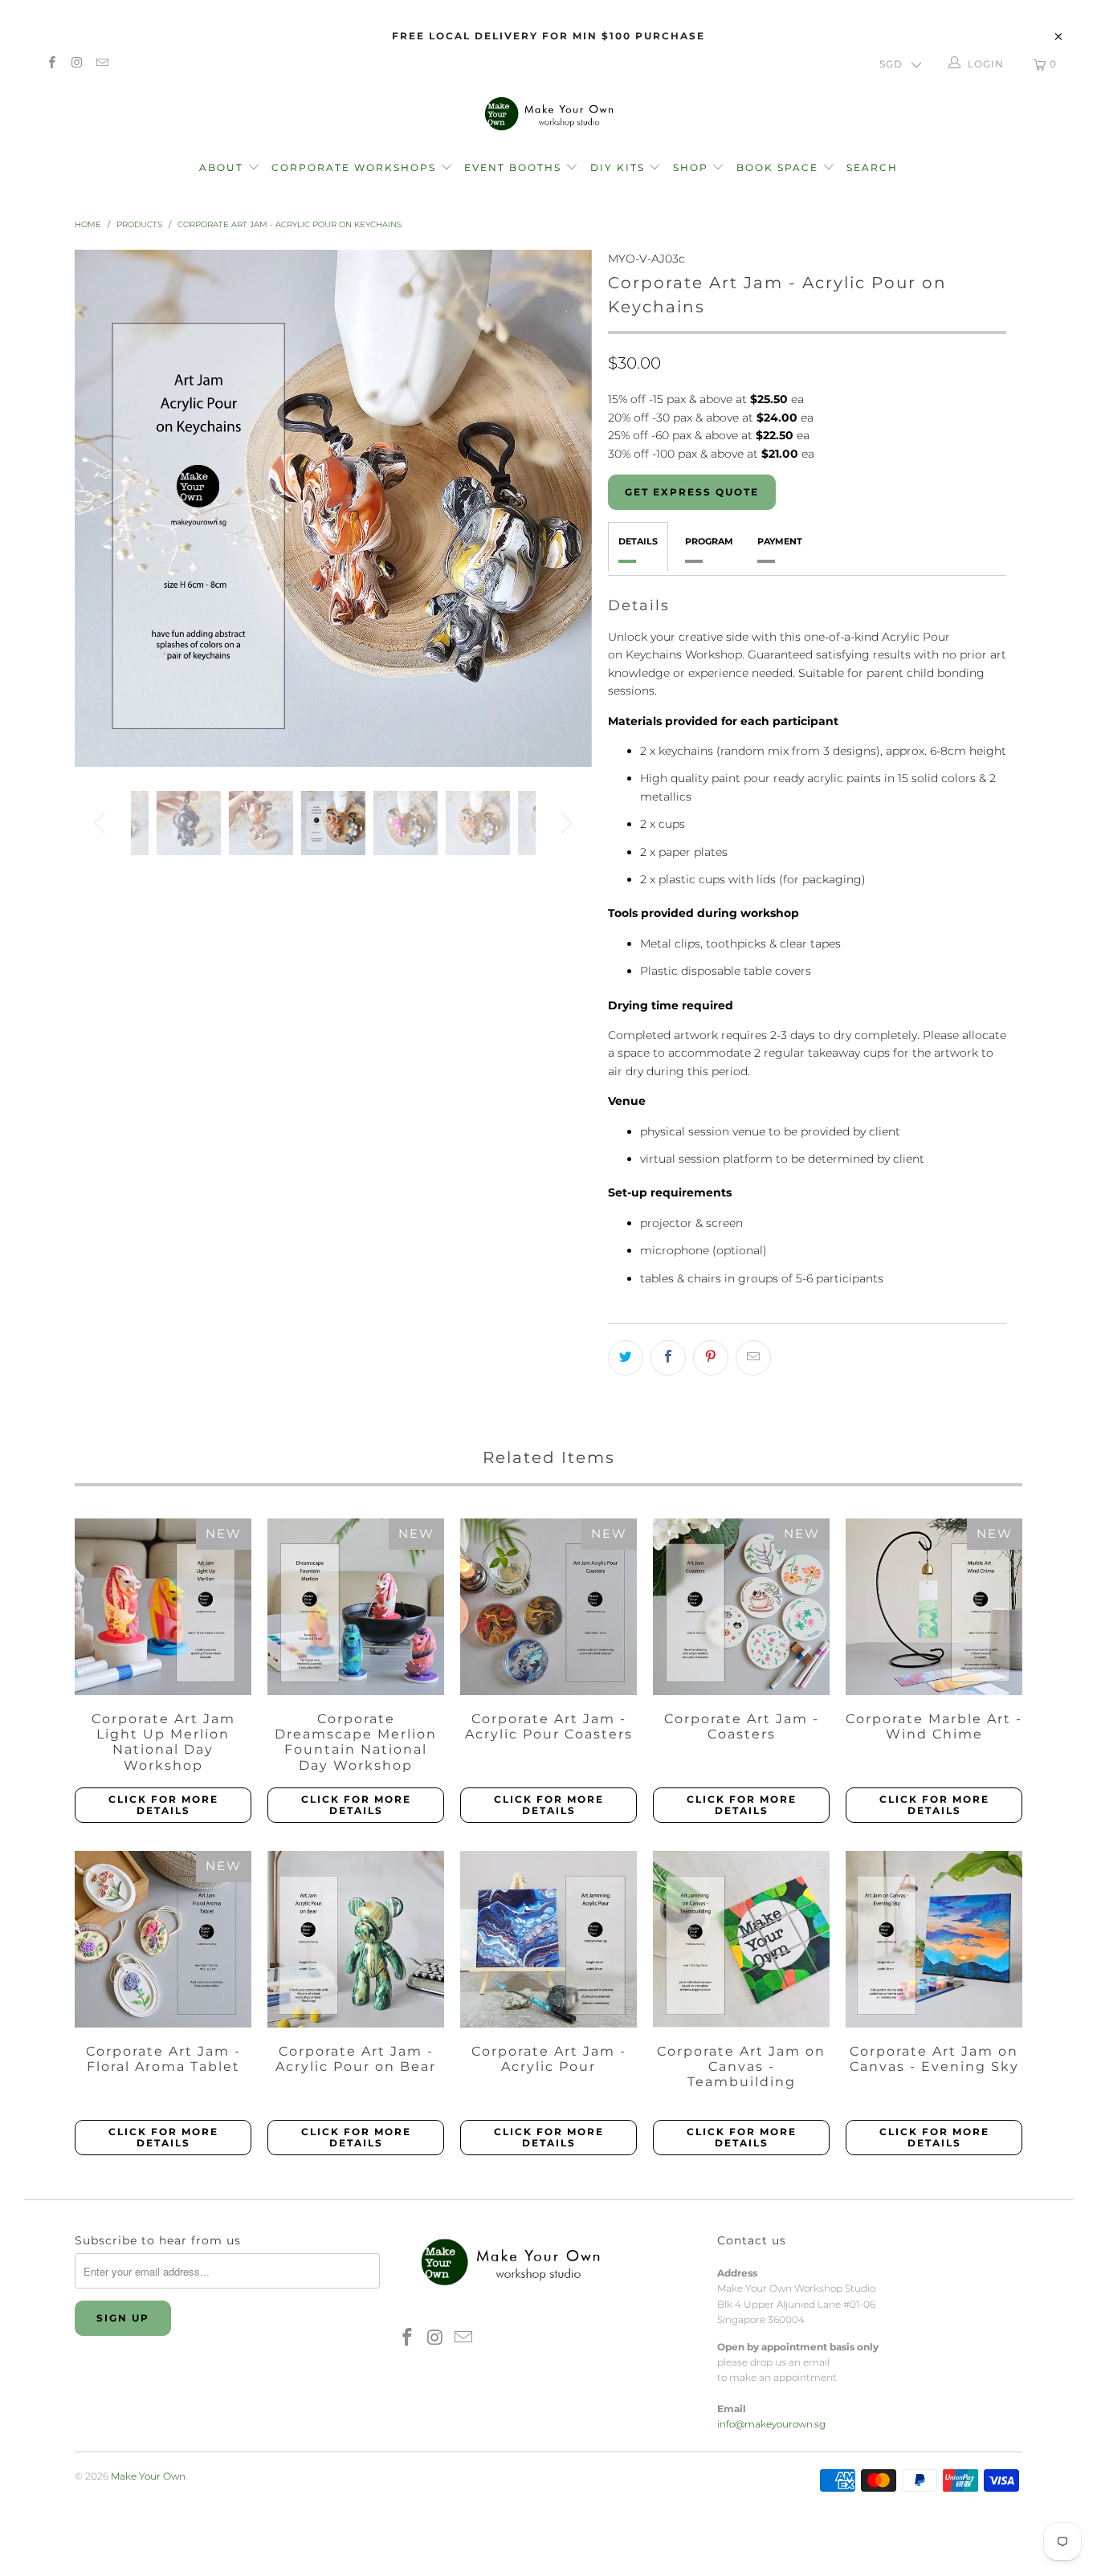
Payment (780, 541)
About (223, 167)
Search (872, 167)
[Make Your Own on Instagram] (76, 64)
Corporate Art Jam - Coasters (741, 1607)
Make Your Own (148, 2476)
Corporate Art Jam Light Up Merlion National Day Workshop (163, 1607)
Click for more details (163, 1805)
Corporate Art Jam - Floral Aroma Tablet (163, 1939)
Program (709, 541)
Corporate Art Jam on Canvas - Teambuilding (741, 1939)
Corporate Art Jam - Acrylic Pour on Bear (356, 1939)
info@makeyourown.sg (771, 2424)
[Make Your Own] (548, 113)
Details (638, 541)
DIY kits (620, 167)
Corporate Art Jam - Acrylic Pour (548, 1939)
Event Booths (515, 167)
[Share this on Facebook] (668, 1358)
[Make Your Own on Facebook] (51, 64)
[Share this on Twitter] (626, 1358)
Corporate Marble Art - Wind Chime (934, 1607)
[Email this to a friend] (753, 1358)
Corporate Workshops (356, 167)
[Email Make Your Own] (102, 64)
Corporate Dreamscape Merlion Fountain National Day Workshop (356, 1607)
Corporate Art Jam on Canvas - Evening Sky (934, 1939)
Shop (691, 167)
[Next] (564, 508)
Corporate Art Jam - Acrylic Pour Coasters (548, 1607)
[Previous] (102, 508)
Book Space (779, 167)
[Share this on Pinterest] (711, 1358)
